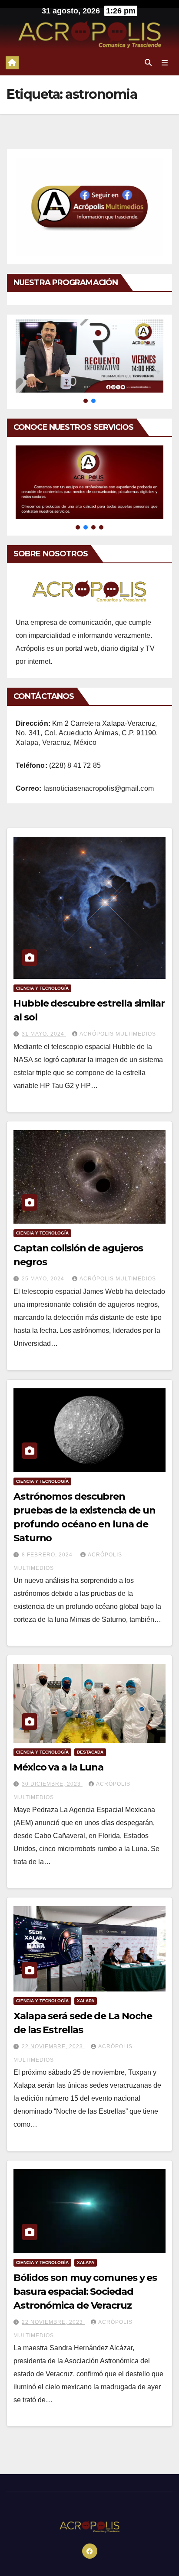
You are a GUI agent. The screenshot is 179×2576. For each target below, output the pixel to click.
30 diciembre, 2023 (52, 1784)
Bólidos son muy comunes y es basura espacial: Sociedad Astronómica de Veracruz (85, 2292)
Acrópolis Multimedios (118, 1034)
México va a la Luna (58, 1767)
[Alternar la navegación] (165, 63)
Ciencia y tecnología (42, 988)
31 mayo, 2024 (44, 1034)
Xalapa (86, 2001)
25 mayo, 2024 (44, 1279)
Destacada (90, 1752)
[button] (148, 63)
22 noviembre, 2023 (53, 2047)
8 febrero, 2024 (48, 1555)
